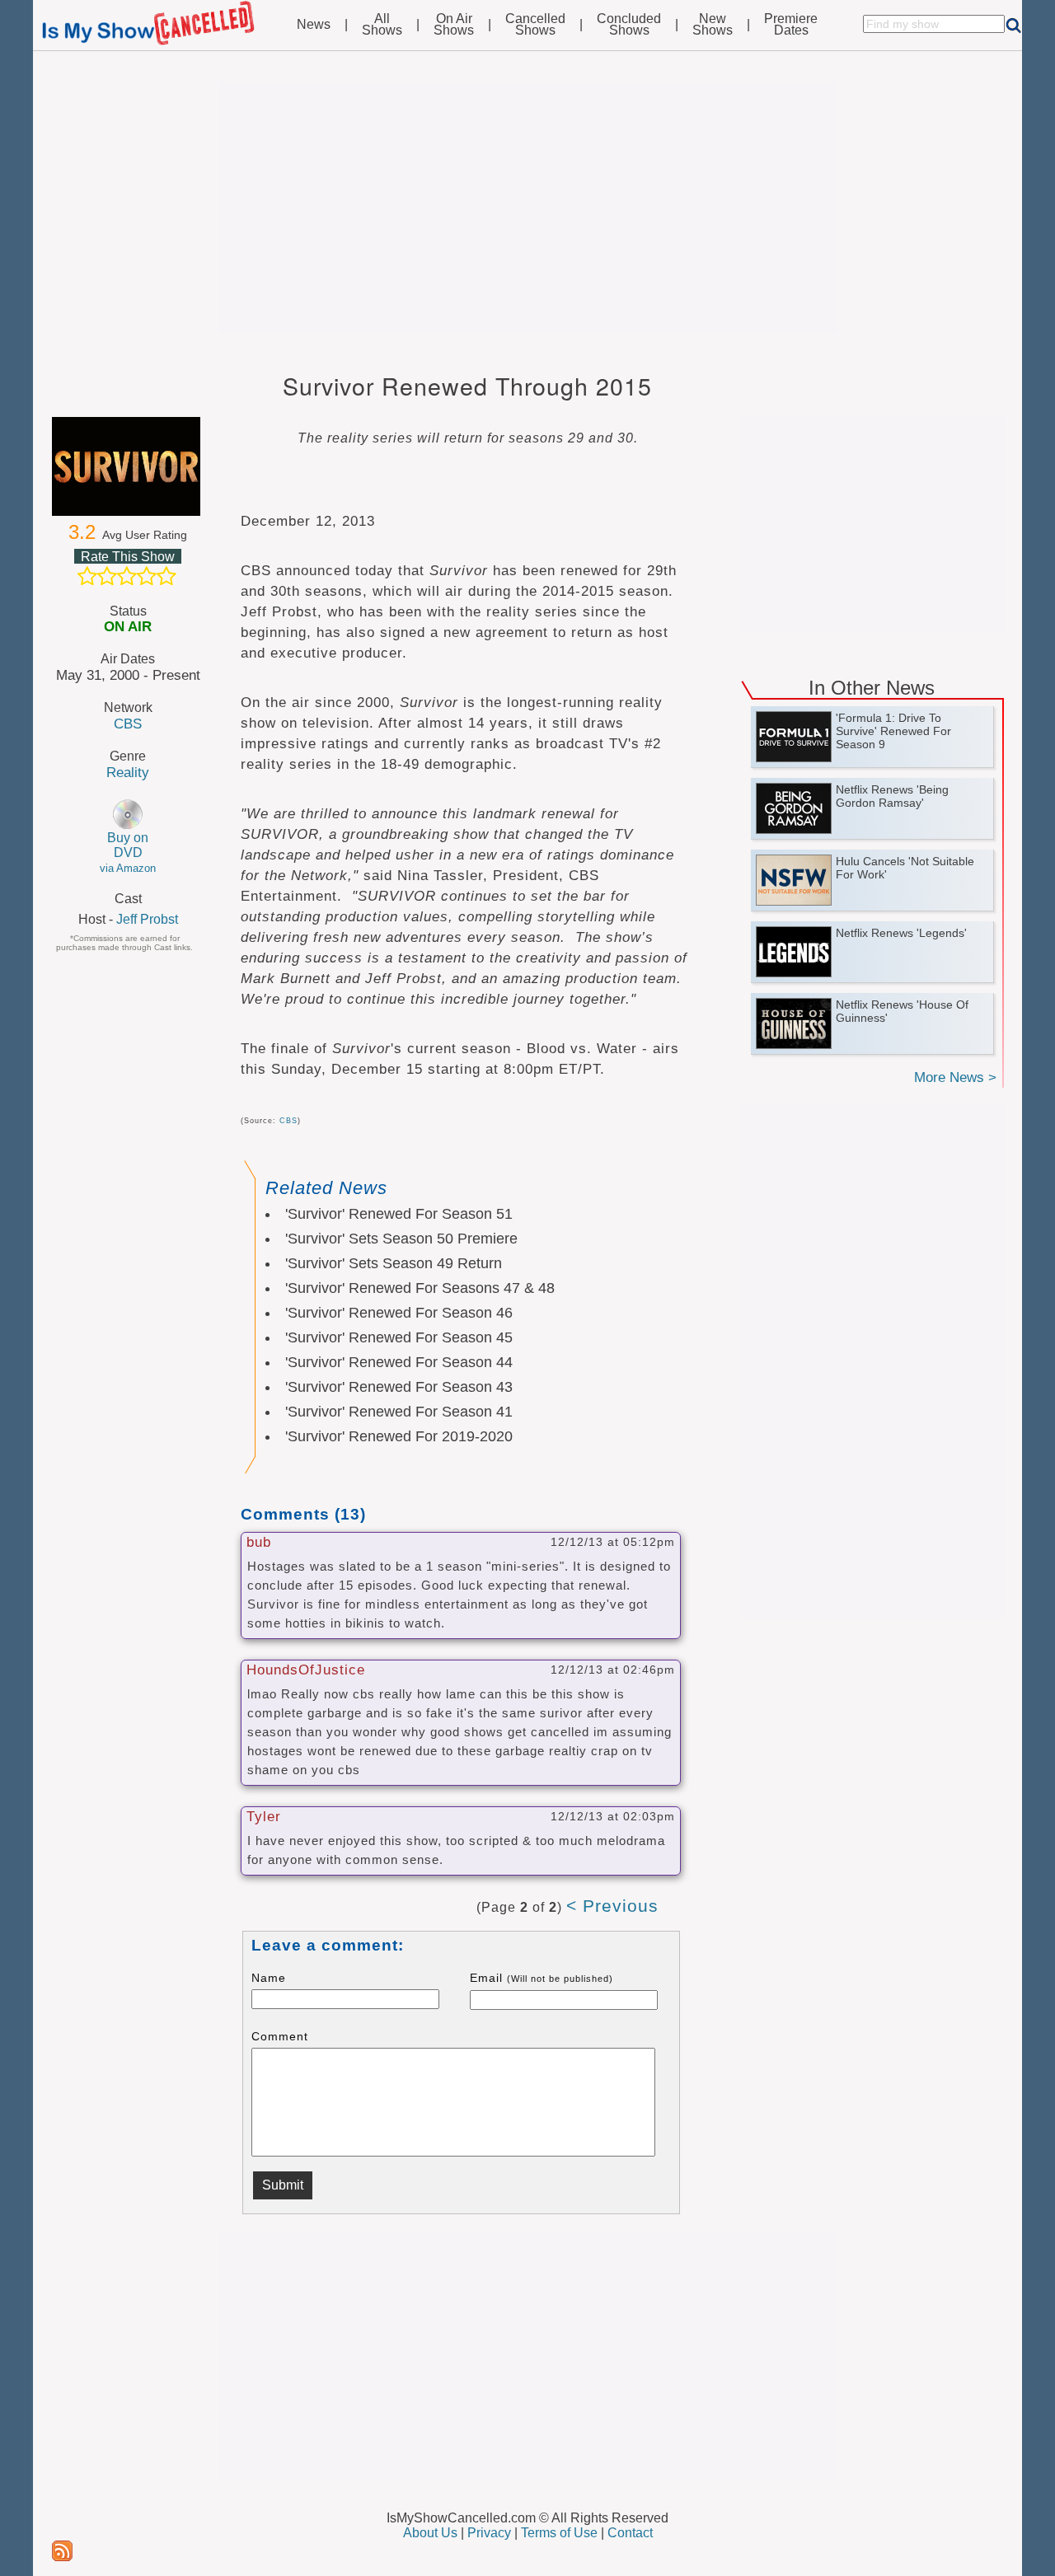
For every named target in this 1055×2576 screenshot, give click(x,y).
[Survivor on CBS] (128, 466)
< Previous (612, 1906)
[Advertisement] (527, 208)
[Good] (147, 576)
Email (542, 1978)
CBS (128, 724)
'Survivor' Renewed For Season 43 (399, 1387)
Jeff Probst (147, 919)
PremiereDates (791, 25)
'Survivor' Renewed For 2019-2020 (399, 1436)
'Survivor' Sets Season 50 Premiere (401, 1239)
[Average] (127, 576)
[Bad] (87, 576)
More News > (955, 1077)
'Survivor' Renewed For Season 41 (399, 1412)
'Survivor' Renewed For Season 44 (399, 1362)
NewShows (713, 25)
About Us (430, 2533)
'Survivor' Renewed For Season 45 (399, 1337)
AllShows (382, 25)
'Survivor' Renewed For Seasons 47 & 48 (420, 1288)
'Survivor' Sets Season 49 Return (394, 1263)
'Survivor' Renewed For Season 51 (399, 1214)
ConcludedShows (629, 25)
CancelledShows (535, 25)
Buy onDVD (128, 852)
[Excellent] (166, 576)
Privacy (489, 2533)
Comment (280, 2036)
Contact (630, 2533)
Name (269, 1978)
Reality (128, 772)
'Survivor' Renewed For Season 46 (399, 1313)
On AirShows (454, 25)
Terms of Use (559, 2533)
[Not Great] (107, 576)
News (314, 25)
